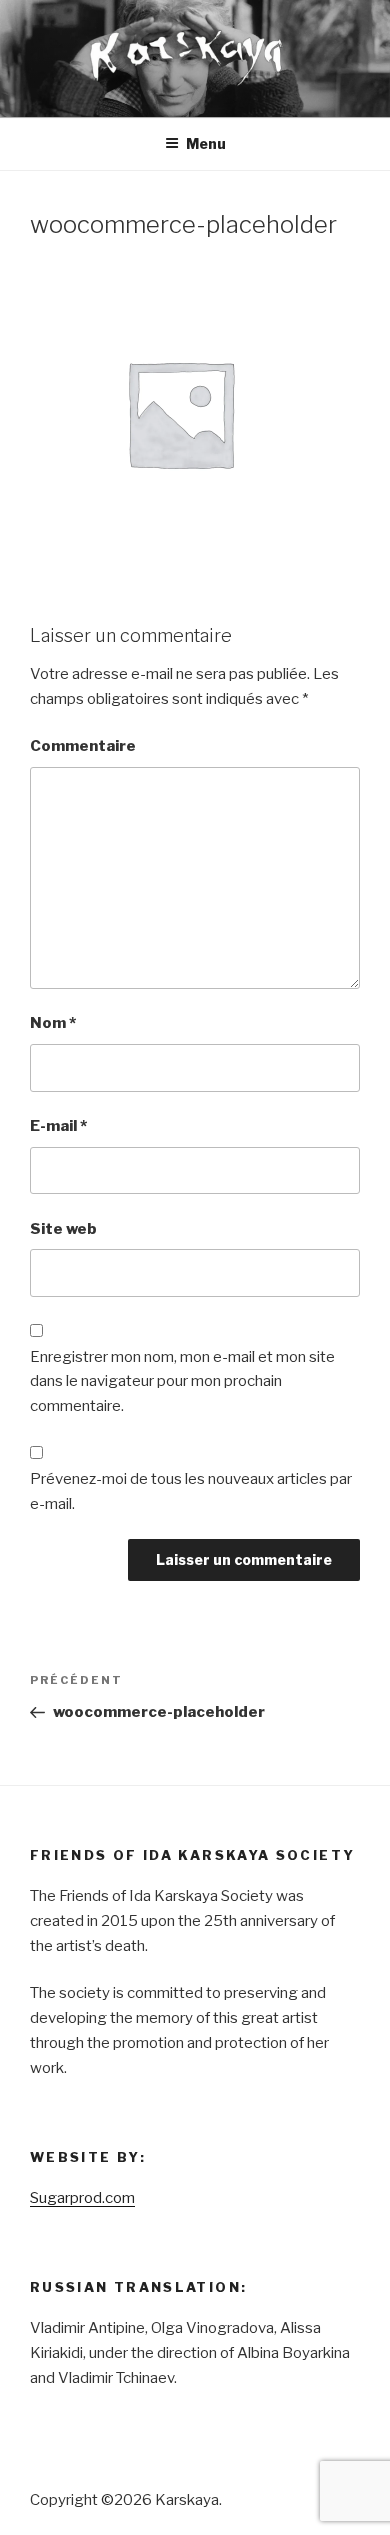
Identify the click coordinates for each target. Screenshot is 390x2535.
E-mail (58, 1126)
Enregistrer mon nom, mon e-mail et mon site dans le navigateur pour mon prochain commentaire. (182, 1382)
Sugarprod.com (82, 2198)
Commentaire (83, 746)
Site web (63, 1229)
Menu (206, 143)
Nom (53, 1023)
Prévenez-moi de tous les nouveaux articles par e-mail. (191, 1491)
